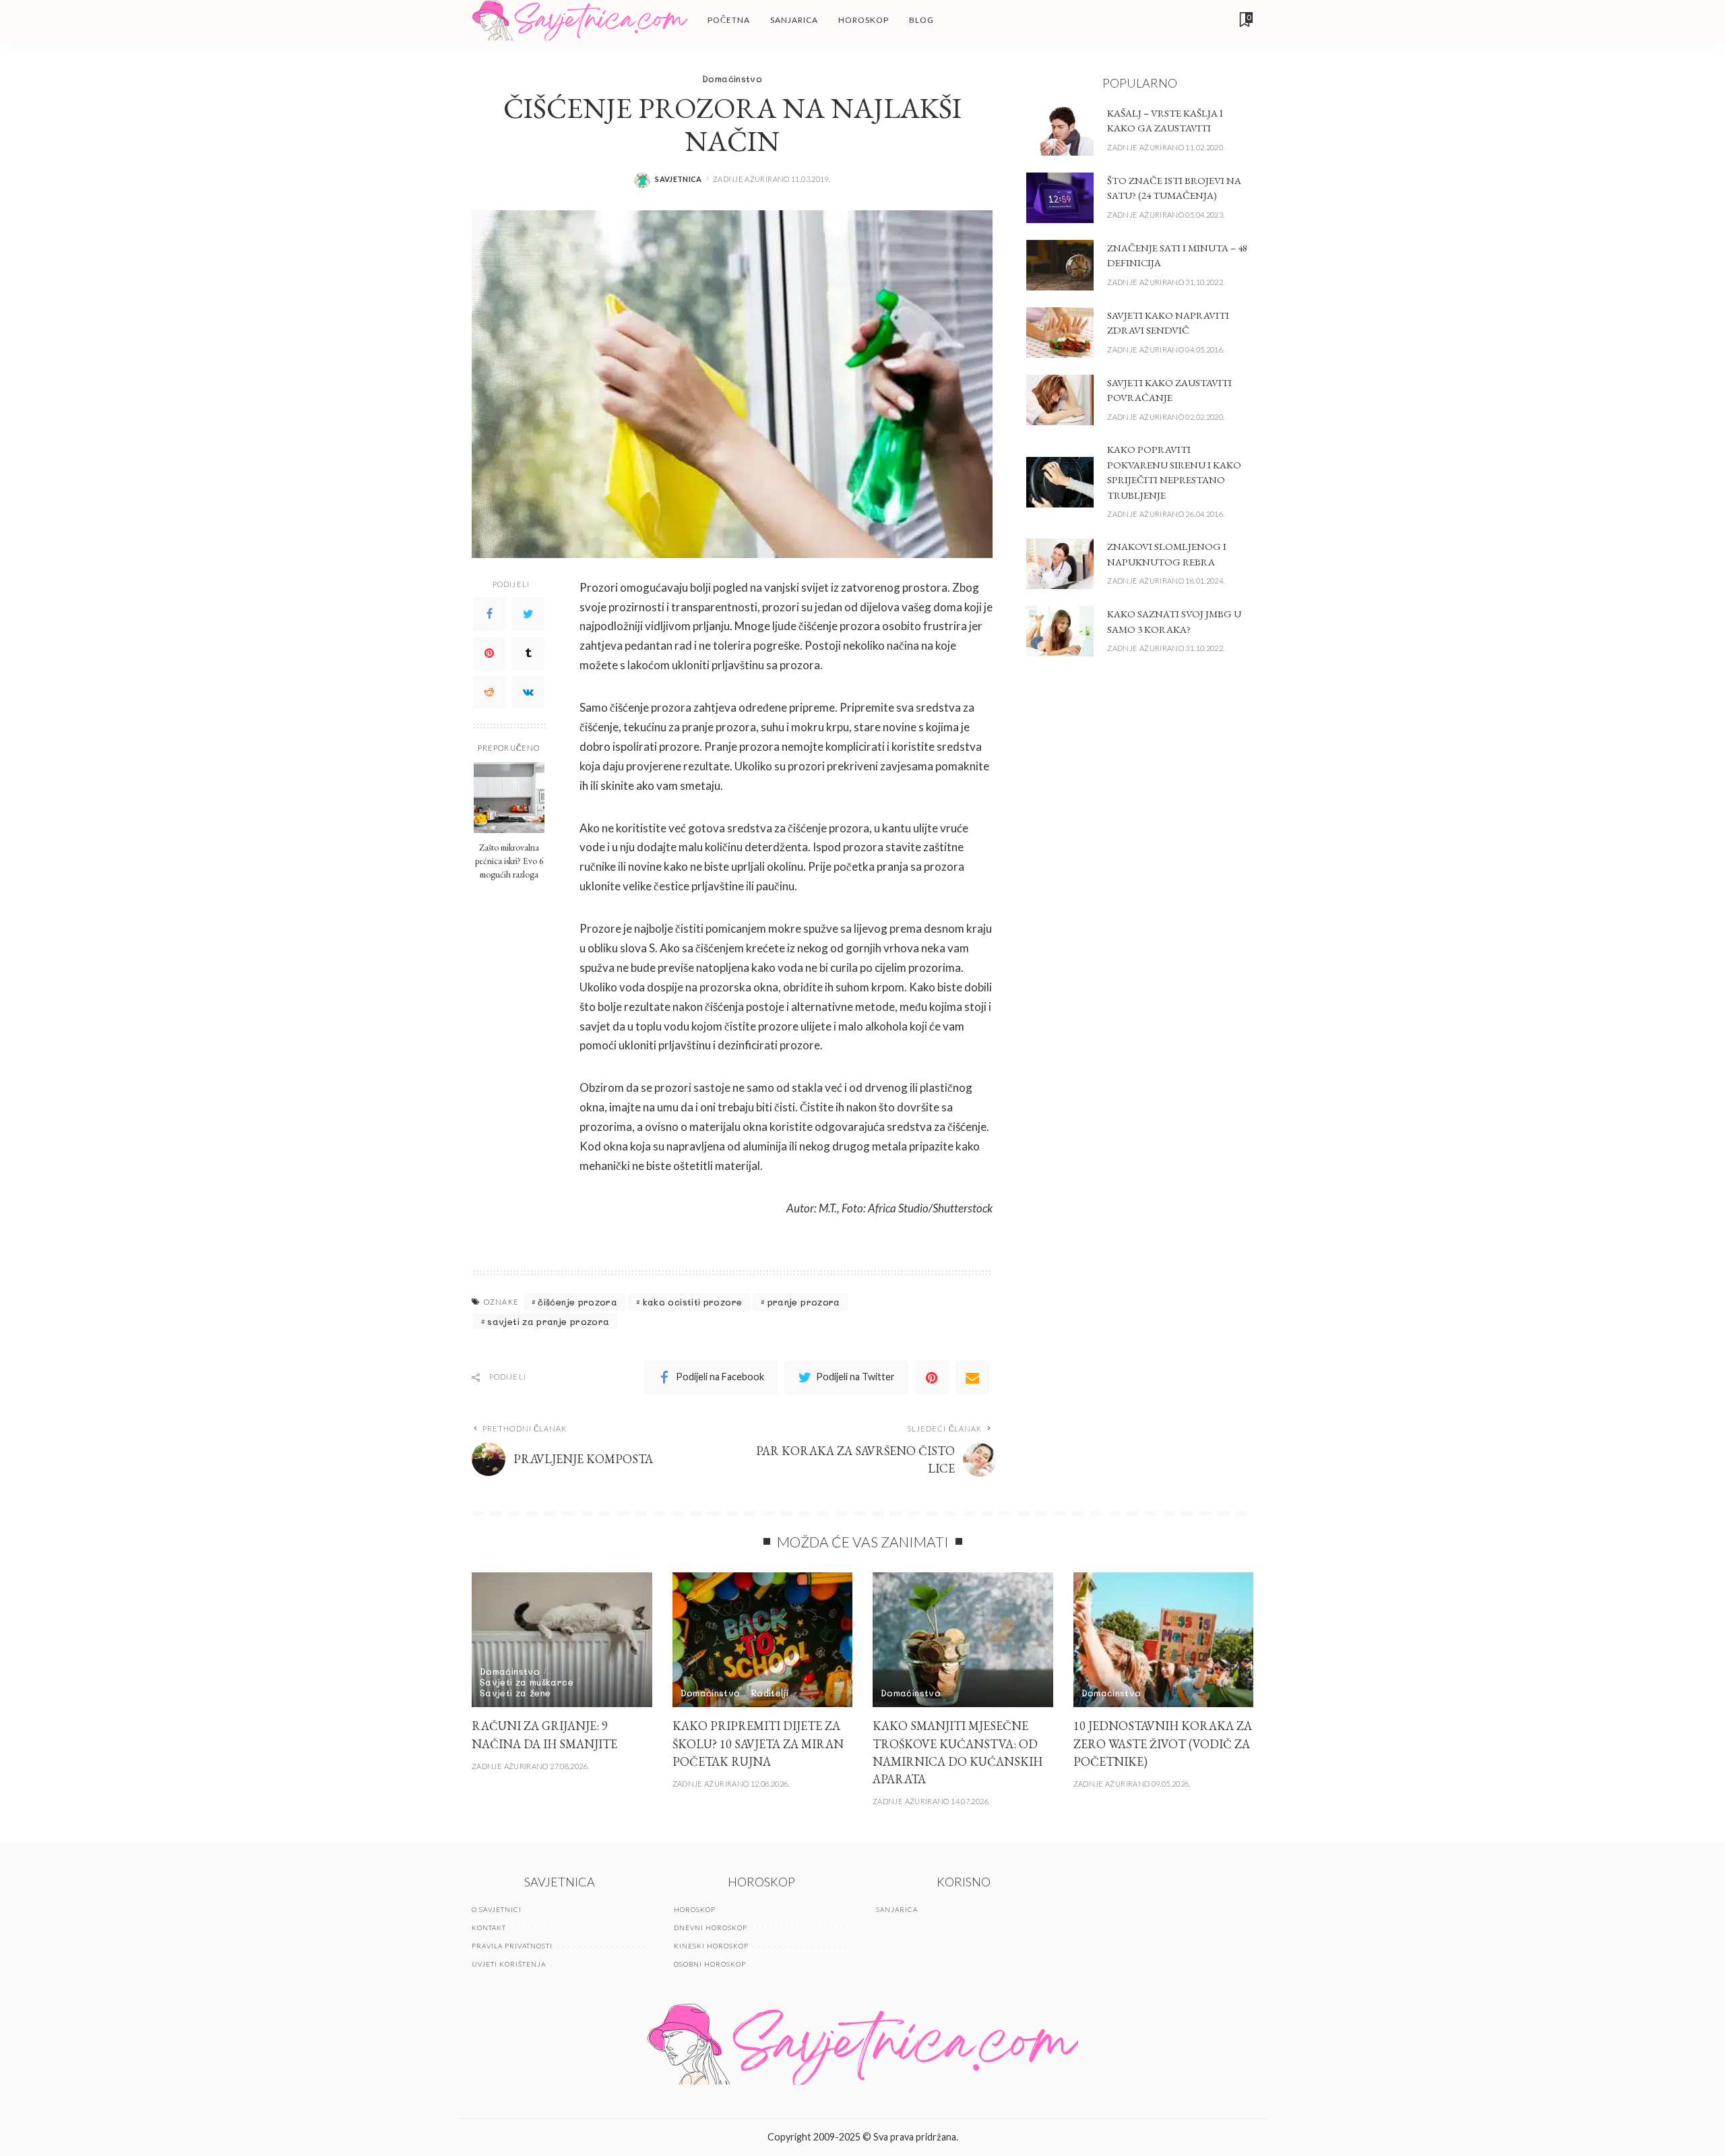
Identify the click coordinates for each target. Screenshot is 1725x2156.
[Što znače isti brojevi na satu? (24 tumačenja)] (1060, 198)
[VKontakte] (528, 691)
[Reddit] (489, 691)
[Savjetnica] (579, 20)
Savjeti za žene (515, 1693)
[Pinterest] (489, 652)
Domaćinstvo (732, 79)
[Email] (972, 1378)
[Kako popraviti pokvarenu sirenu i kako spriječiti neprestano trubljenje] (1060, 482)
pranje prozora (804, 1302)
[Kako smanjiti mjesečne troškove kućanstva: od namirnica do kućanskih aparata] (963, 1640)
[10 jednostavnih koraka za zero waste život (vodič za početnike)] (1164, 1640)
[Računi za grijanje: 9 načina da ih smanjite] (562, 1640)
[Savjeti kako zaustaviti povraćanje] (1060, 400)
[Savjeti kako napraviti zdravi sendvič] (1060, 333)
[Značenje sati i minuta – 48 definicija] (1060, 265)
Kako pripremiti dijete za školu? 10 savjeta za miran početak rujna (758, 1743)
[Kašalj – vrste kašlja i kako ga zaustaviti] (1060, 130)
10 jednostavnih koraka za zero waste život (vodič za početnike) (1163, 1743)
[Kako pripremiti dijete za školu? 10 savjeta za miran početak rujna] (763, 1640)
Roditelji (770, 1693)
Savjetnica (679, 179)
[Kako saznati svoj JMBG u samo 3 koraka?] (1060, 631)
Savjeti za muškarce (527, 1682)
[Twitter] (528, 613)
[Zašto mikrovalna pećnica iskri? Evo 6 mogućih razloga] (509, 798)
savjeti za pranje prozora (548, 1321)
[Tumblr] (528, 652)
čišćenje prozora (577, 1302)
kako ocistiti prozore (693, 1302)
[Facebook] (489, 613)
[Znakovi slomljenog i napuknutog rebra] (1060, 564)
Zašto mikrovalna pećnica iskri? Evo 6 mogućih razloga (509, 860)
